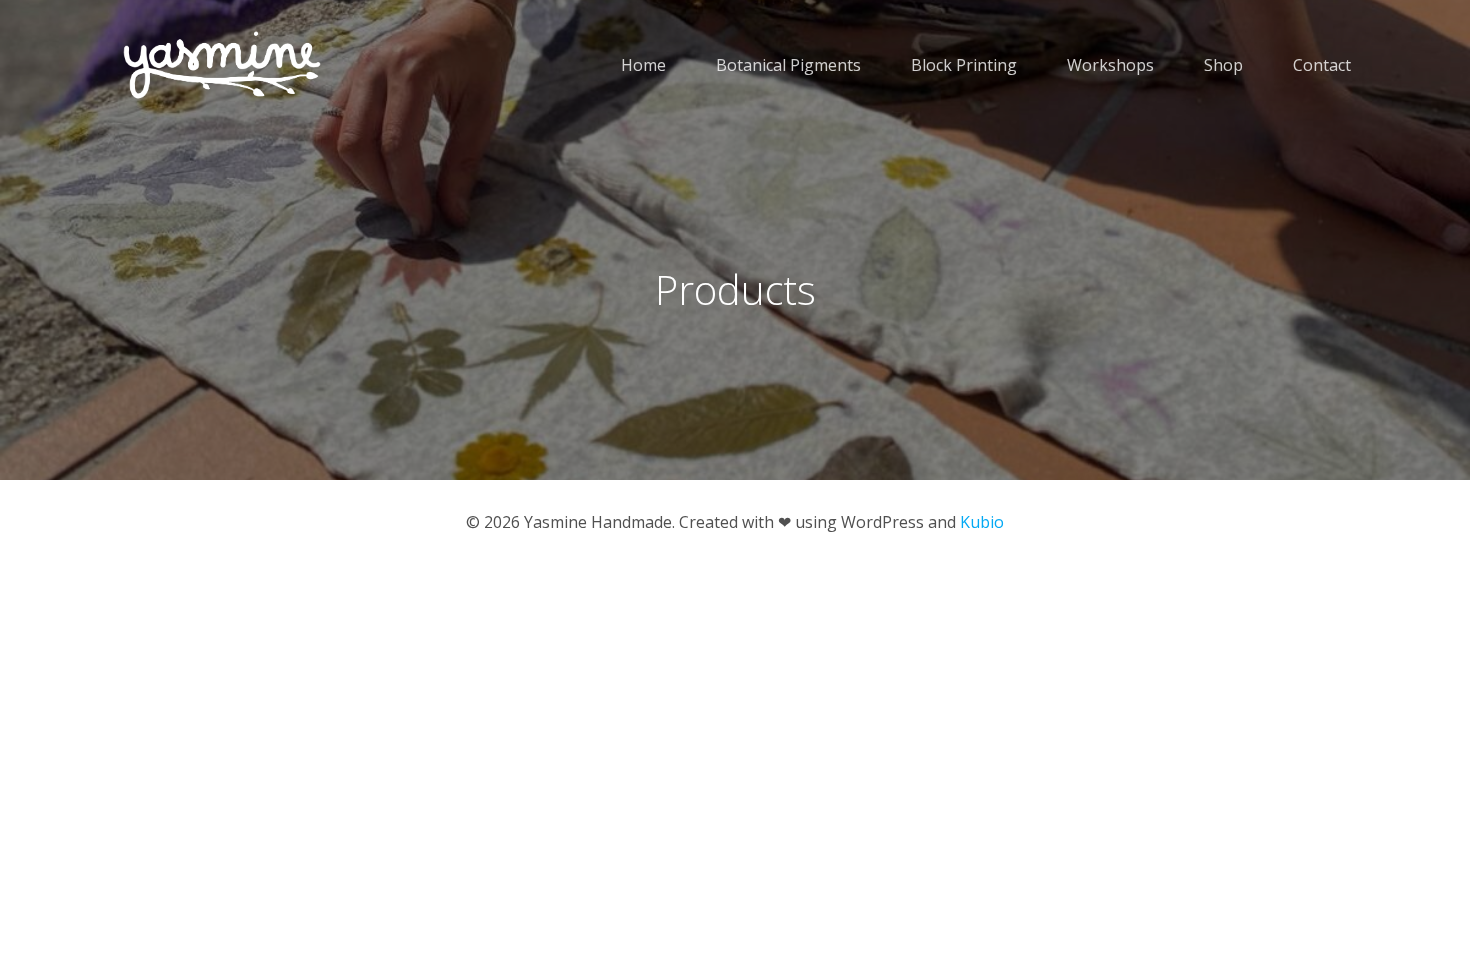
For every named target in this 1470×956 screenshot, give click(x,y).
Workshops (1110, 65)
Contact (1322, 65)
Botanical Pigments (788, 65)
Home (643, 65)
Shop (1223, 65)
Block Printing (964, 65)
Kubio (982, 522)
